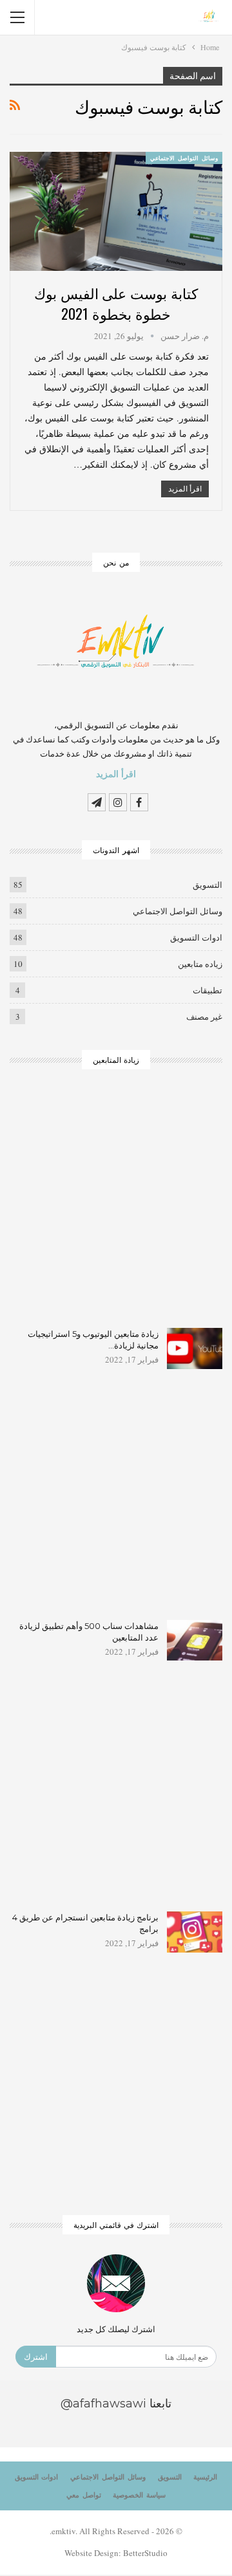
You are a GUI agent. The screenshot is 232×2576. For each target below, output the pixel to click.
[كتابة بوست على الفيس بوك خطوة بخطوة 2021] (116, 211)
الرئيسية (205, 2477)
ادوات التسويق (196, 937)
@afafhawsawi (103, 2404)
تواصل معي (84, 2495)
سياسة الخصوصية (139, 2495)
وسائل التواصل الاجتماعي (184, 158)
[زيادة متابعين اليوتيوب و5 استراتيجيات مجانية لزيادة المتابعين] (195, 1348)
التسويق (208, 885)
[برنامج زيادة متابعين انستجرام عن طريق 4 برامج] (195, 1932)
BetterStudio (145, 2553)
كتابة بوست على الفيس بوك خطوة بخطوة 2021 (116, 303)
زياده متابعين (200, 964)
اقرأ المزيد (185, 489)
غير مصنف (204, 1017)
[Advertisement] (116, 1207)
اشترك (36, 2357)
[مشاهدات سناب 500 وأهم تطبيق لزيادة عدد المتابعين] (195, 1641)
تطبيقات (208, 990)
